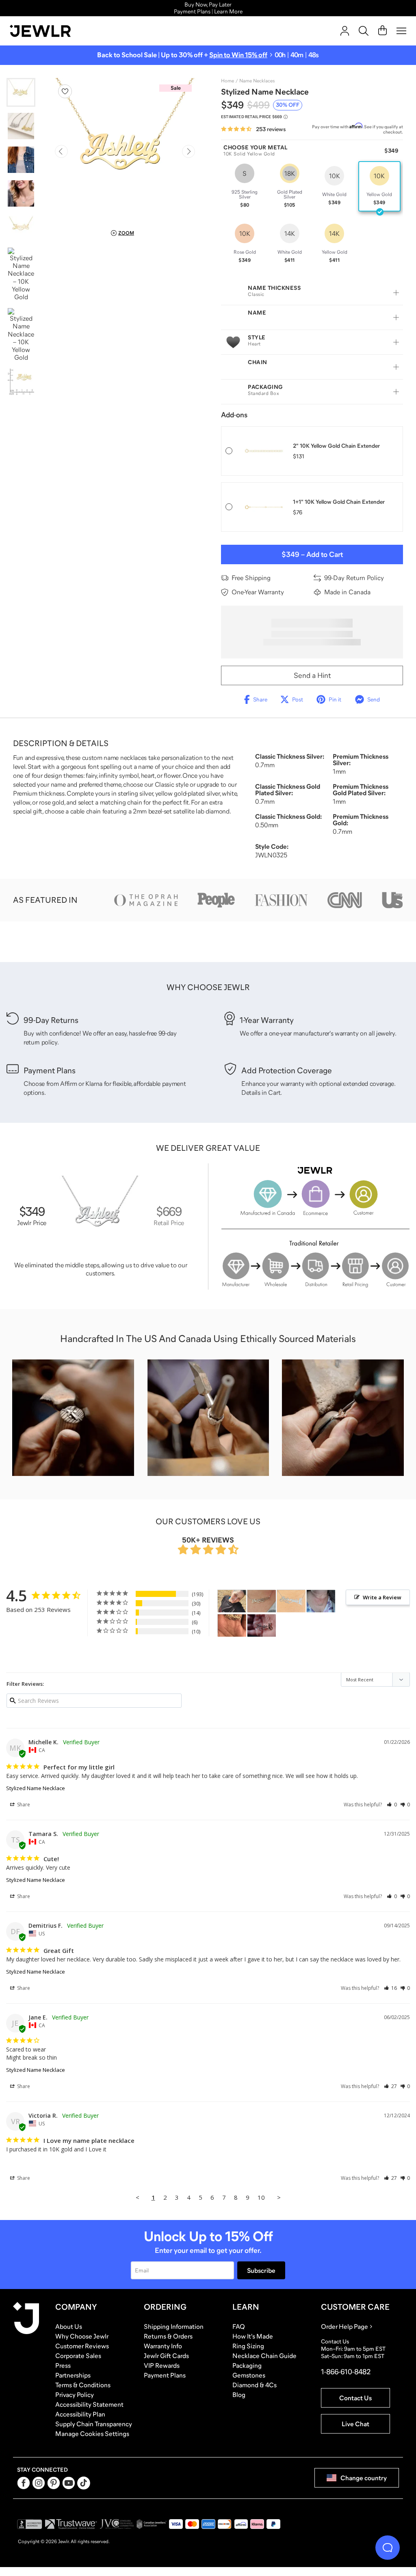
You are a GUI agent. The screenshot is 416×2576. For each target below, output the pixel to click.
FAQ (239, 2326)
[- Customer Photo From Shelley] (321, 1601)
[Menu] (401, 31)
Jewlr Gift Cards (166, 2356)
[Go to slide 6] (21, 274)
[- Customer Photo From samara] (232, 1626)
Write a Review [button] (382, 1597)
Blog (239, 2395)
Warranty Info (163, 2346)
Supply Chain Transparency (94, 2424)
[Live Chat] (388, 2548)
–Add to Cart (312, 554)
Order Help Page (344, 2326)
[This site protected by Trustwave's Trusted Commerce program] (71, 2524)
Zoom (126, 233)
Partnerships (73, 2375)
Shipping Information (174, 2326)
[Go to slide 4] (21, 193)
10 (261, 2197)
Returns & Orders (168, 2336)
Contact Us (355, 2398)
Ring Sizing (248, 2346)
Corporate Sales (78, 2356)
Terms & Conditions (83, 2385)
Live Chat (355, 2424)
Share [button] (23, 1805)
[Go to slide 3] (21, 160)
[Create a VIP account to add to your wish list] (65, 91)
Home (227, 81)
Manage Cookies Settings (92, 2434)
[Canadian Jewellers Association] (152, 2524)
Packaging (247, 2365)
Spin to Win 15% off (238, 55)
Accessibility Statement (89, 2404)
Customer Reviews (82, 2346)
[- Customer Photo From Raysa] (291, 1601)
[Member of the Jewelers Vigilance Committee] (117, 2524)
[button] (392, 1805)
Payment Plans (165, 2375)
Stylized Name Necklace (36, 1788)
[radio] (245, 186)
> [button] (279, 2197)
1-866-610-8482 (346, 2372)
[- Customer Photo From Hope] (232, 1601)
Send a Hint (312, 675)
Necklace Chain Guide (264, 2356)
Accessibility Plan (80, 2414)
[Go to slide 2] (21, 126)
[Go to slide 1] (21, 92)
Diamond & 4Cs (255, 2385)
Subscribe (261, 2270)
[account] (345, 31)
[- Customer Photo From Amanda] (262, 1626)
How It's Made (253, 2336)
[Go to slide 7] (21, 335)
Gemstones (249, 2375)
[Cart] (382, 31)
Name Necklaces (257, 81)
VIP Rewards (162, 2365)
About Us (69, 2326)
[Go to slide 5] (21, 227)
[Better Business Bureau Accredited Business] (30, 2524)
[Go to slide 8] (21, 382)
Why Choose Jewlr (82, 2336)
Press (63, 2365)
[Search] (364, 31)
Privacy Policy (75, 2395)
